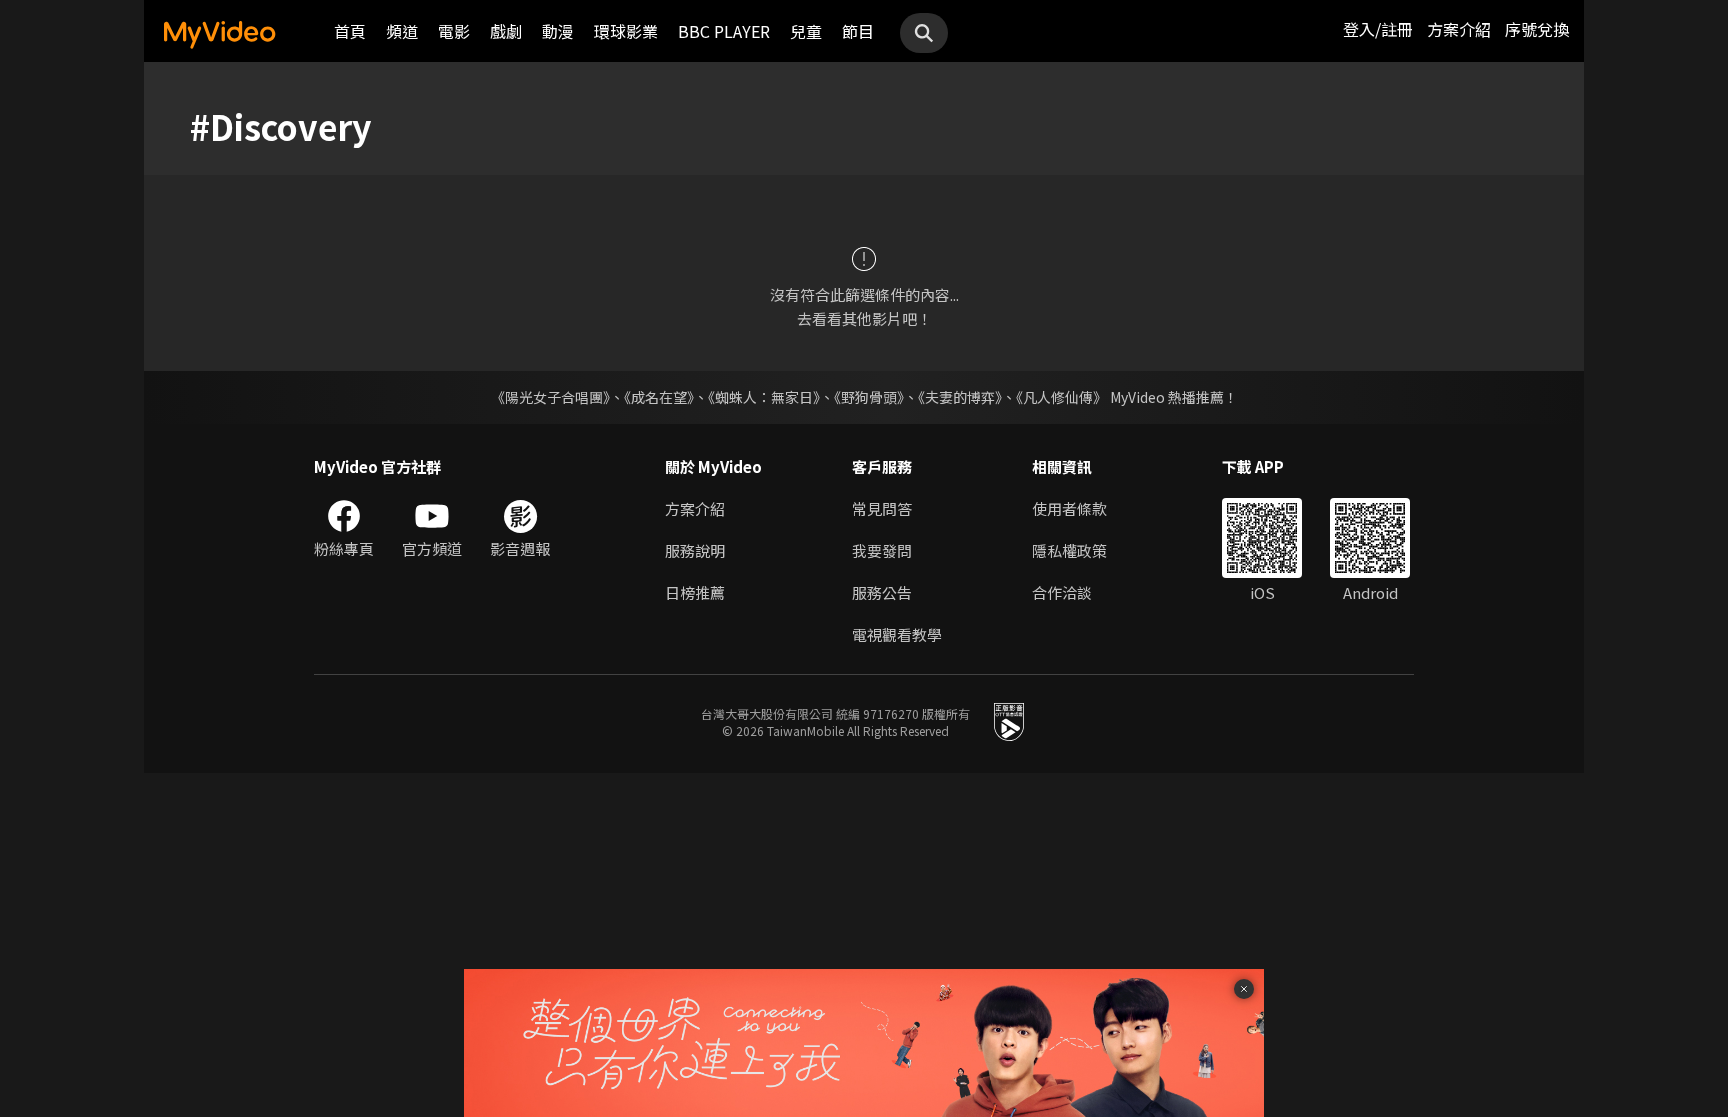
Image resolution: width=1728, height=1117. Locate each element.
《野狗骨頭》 (869, 397)
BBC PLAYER (724, 31)
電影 (454, 31)
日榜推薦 (695, 592)
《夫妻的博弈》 (960, 397)
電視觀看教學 (897, 634)
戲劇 (506, 31)
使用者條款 (1069, 508)
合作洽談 (1062, 592)
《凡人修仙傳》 (1061, 397)
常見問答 (882, 508)
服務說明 (695, 550)
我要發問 (882, 550)
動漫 (558, 31)
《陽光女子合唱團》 (550, 397)
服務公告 (882, 592)
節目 (858, 31)
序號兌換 (1537, 29)
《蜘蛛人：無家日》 (764, 397)
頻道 (402, 31)
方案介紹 (1459, 29)
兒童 (806, 31)
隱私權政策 (1069, 550)
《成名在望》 (659, 397)
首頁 (350, 31)
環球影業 (626, 31)
